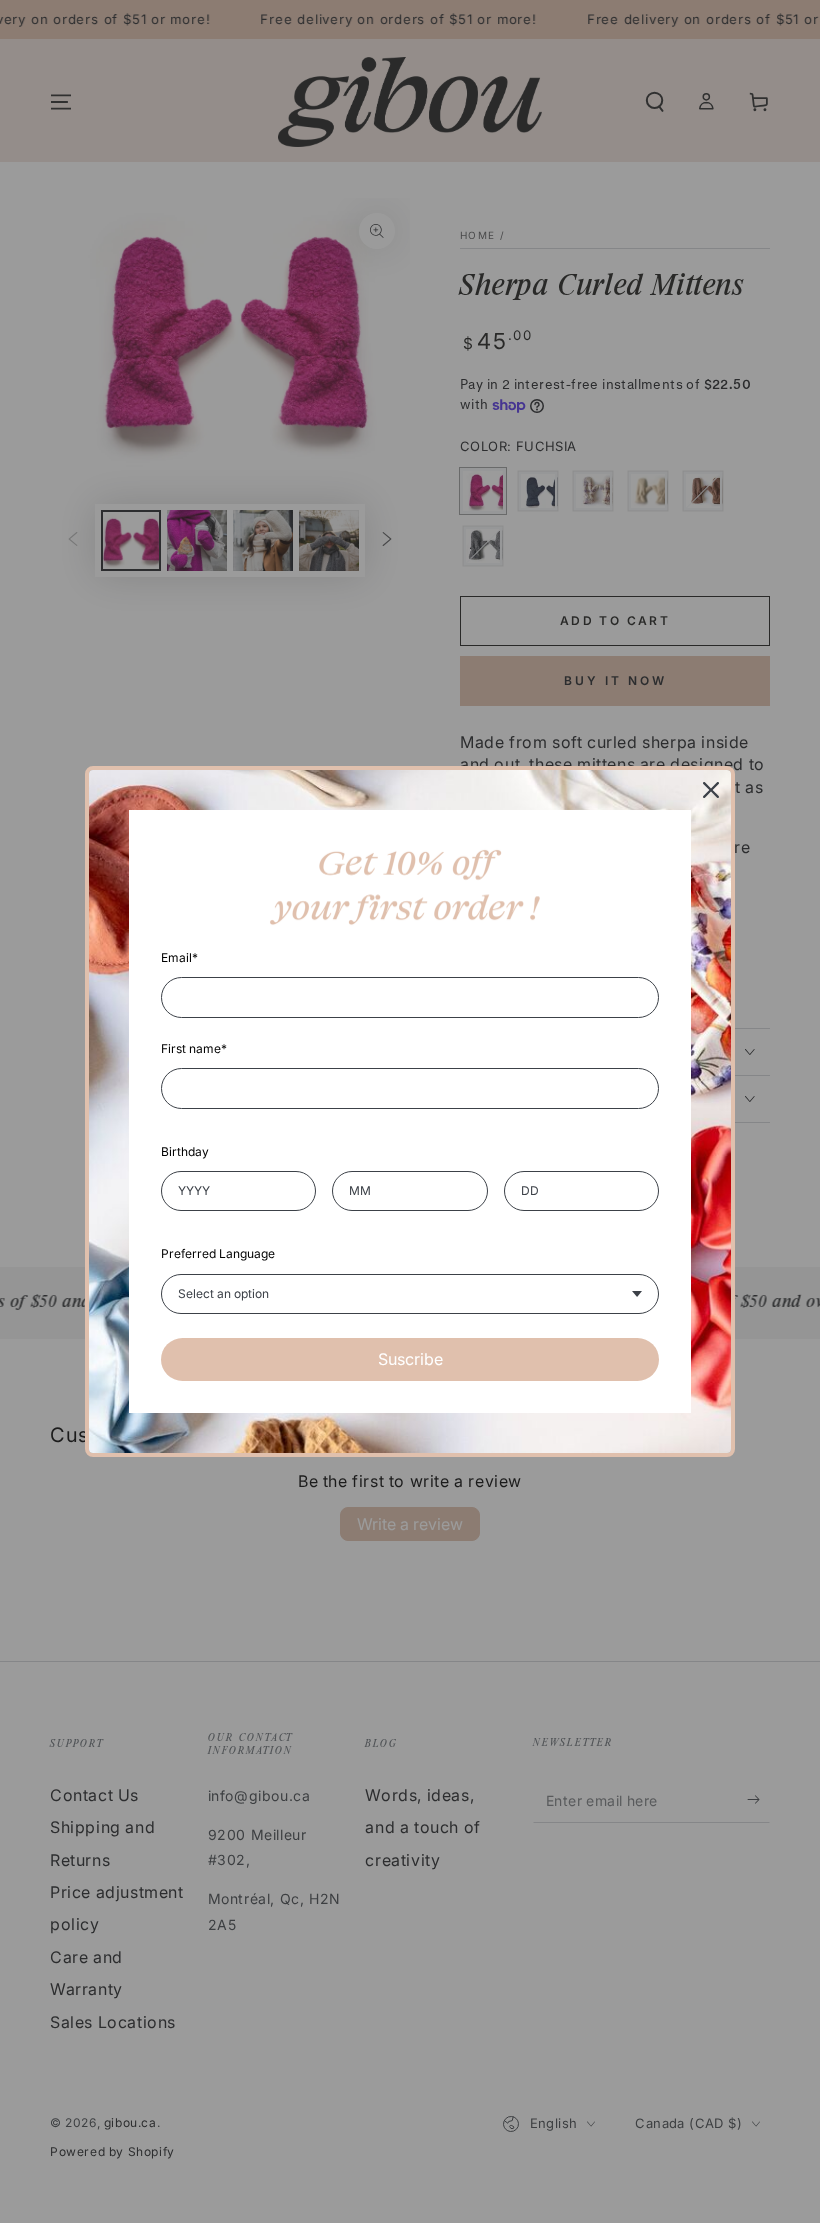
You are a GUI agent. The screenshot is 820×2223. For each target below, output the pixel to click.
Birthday (185, 1151)
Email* (179, 957)
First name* (194, 1048)
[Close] (711, 790)
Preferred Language (218, 1253)
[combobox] (410, 1294)
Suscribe (410, 1359)
